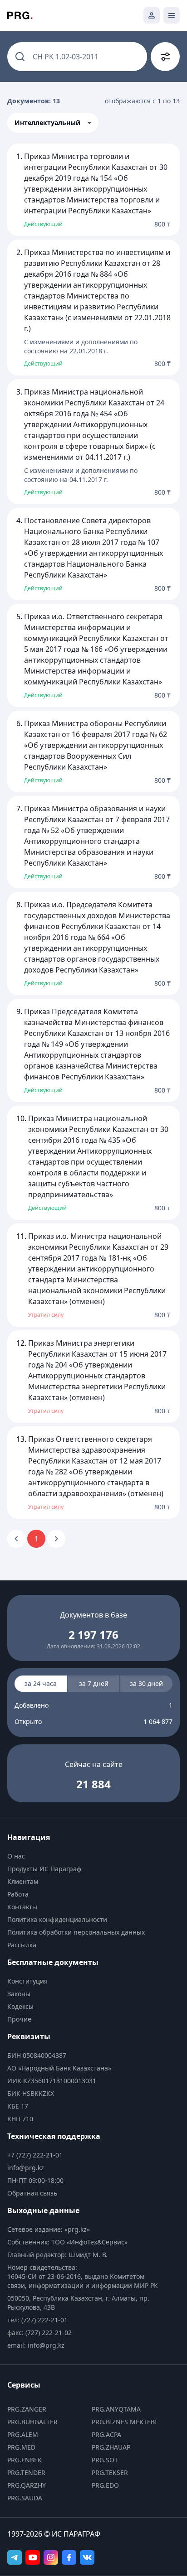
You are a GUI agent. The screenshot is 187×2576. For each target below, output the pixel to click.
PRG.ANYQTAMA (116, 2409)
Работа (18, 1894)
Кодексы (20, 2006)
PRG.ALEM (23, 2434)
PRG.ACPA (106, 2434)
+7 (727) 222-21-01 (35, 2155)
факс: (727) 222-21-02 (39, 2333)
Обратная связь (32, 2193)
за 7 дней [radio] (94, 1683)
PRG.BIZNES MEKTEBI (124, 2422)
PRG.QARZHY (27, 2485)
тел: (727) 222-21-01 (37, 2320)
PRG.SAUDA (25, 2498)
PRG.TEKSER (110, 2472)
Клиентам (23, 1881)
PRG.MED (21, 2447)
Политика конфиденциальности (57, 1919)
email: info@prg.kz (36, 2345)
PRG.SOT (105, 2460)
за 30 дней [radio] (146, 1683)
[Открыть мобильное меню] (172, 15)
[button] (53, 123)
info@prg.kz (26, 2168)
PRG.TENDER (26, 2472)
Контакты (22, 1907)
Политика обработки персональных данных (76, 1932)
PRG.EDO (105, 2485)
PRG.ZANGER (27, 2409)
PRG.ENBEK (25, 2460)
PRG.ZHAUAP (111, 2447)
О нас (16, 1856)
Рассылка (22, 1945)
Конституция (27, 1981)
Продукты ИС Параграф (44, 1869)
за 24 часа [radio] (41, 1683)
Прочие (19, 2019)
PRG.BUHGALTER (32, 2422)
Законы (19, 1994)
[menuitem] (85, 1856)
